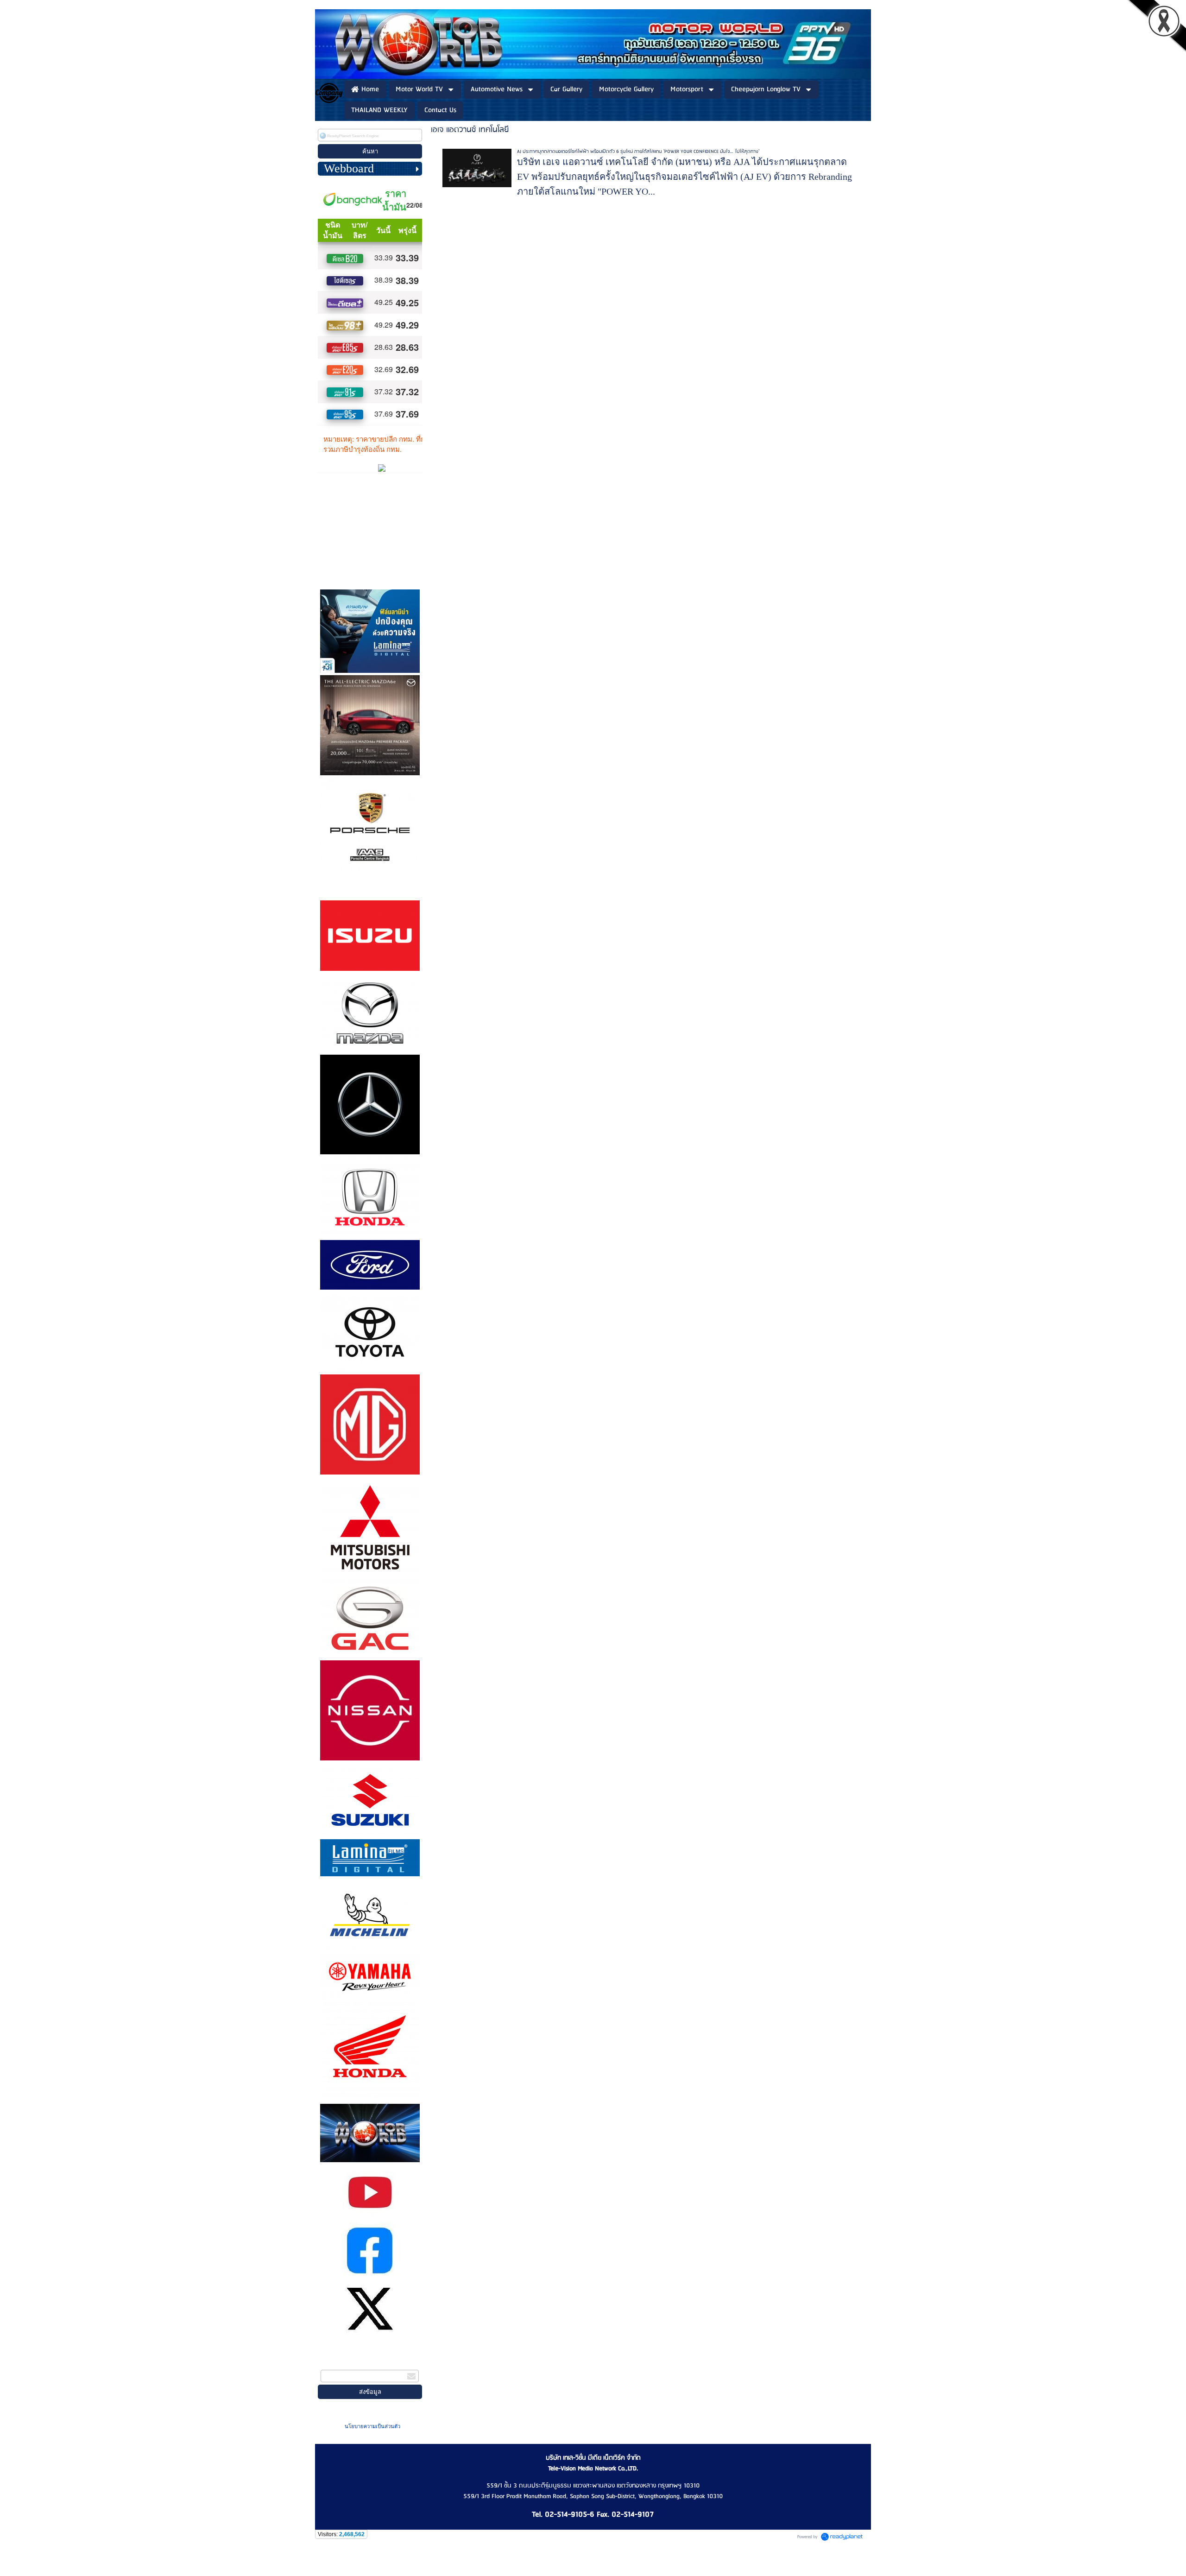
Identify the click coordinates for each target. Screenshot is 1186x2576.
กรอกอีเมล (335, 2364)
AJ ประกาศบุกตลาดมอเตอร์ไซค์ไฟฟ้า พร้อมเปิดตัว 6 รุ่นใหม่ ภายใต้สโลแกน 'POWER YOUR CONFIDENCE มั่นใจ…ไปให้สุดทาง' (638, 152)
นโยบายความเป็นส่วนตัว (372, 2426)
